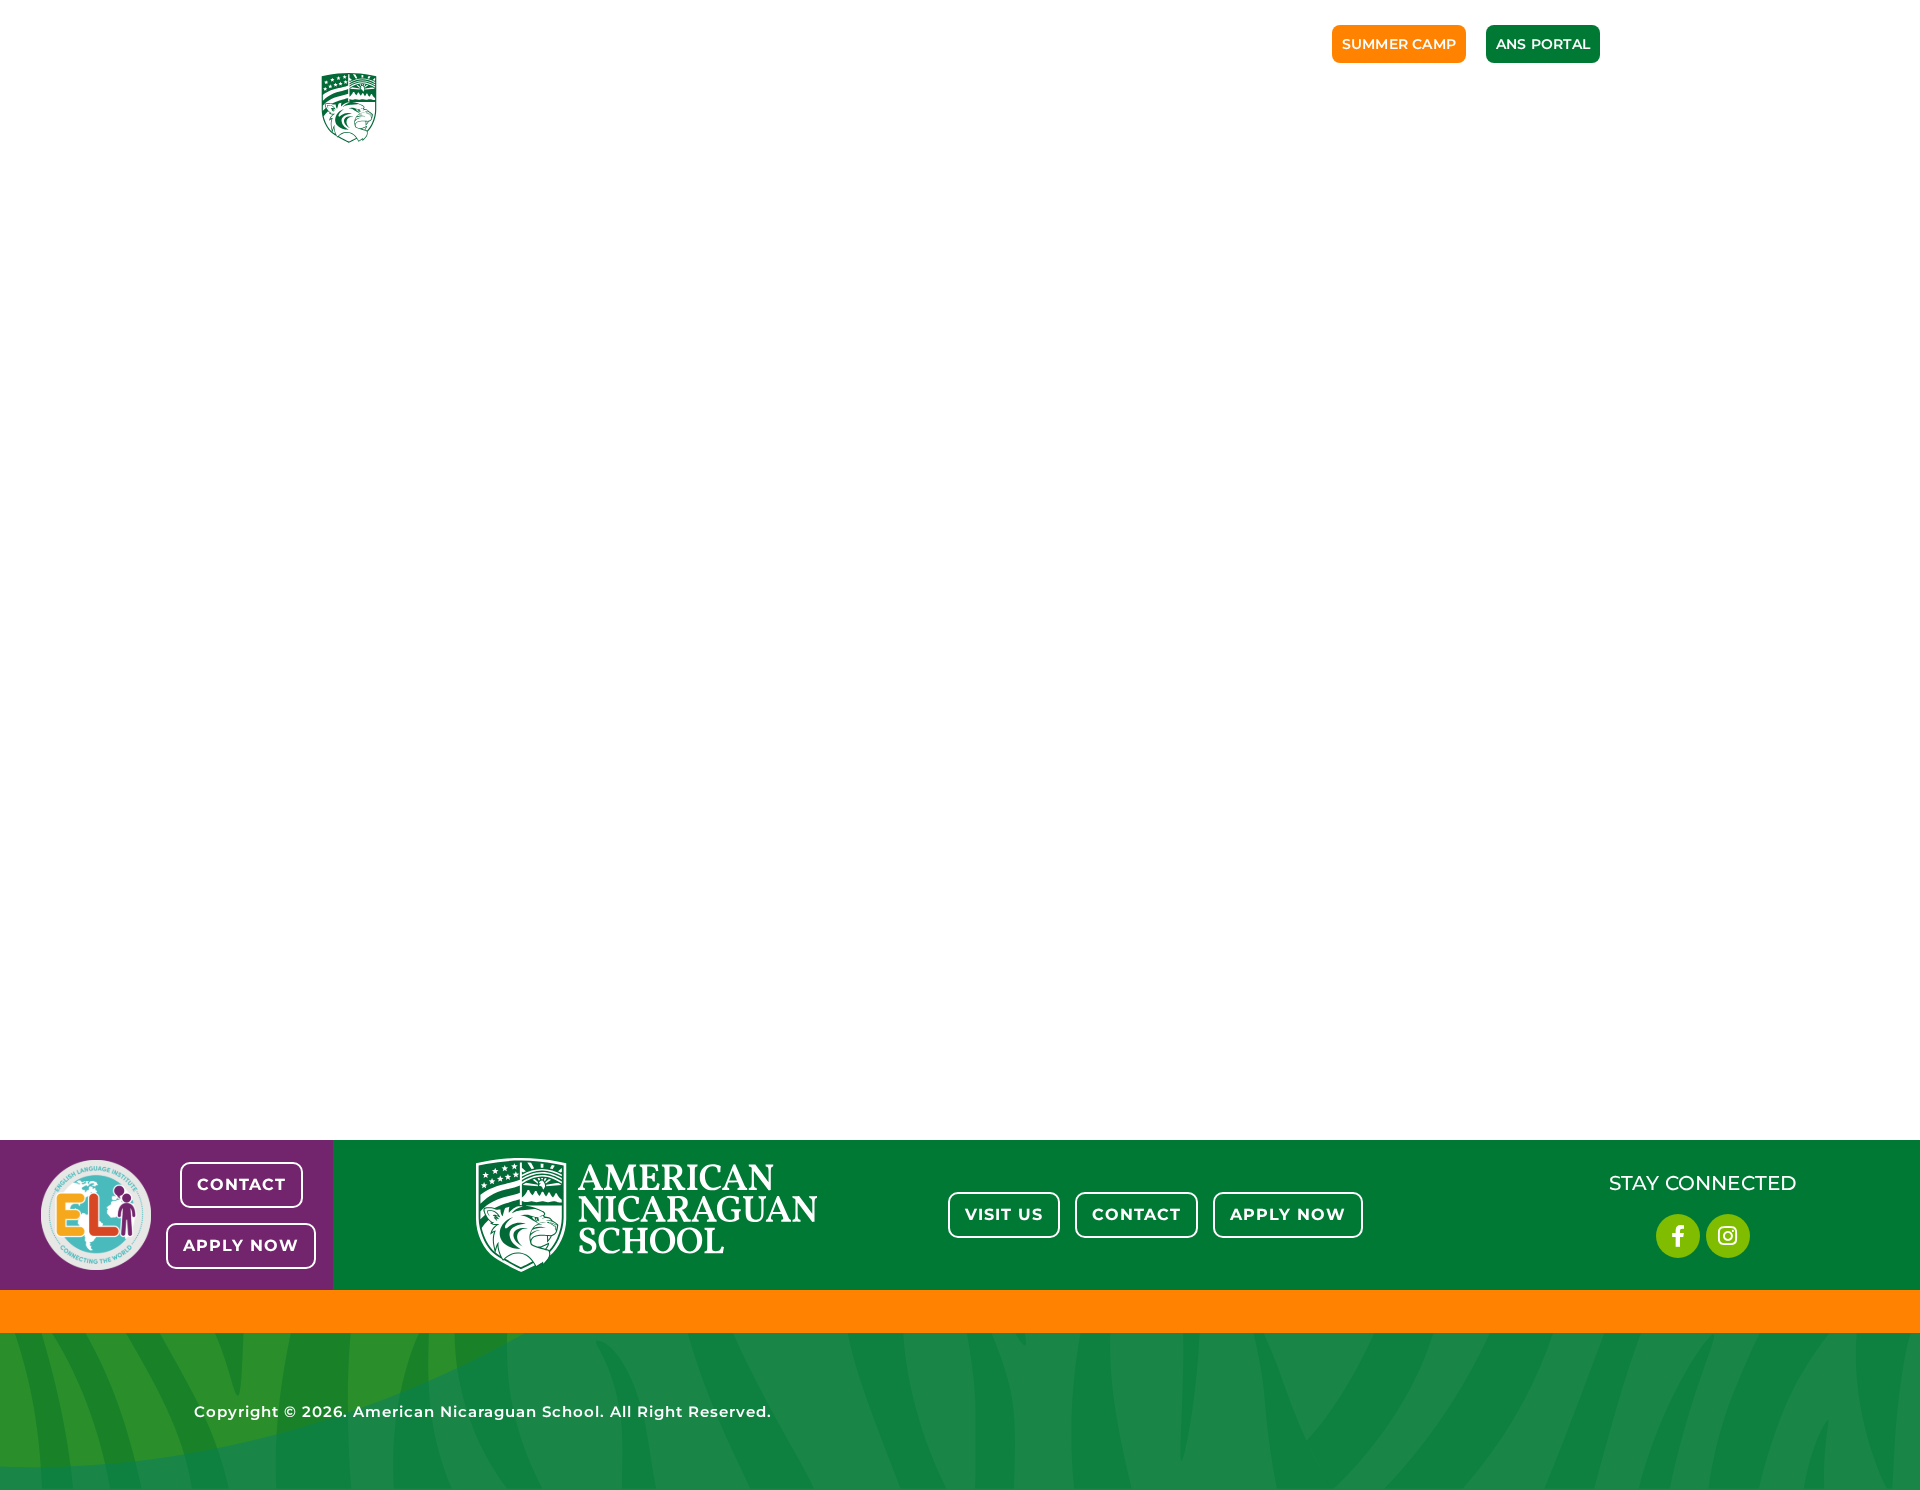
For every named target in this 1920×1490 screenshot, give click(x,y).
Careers (1441, 107)
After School (1304, 107)
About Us (623, 107)
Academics (887, 107)
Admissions (751, 107)
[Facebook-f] (1678, 1236)
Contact (1555, 107)
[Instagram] (1728, 1236)
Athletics (1015, 107)
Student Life (1152, 107)
